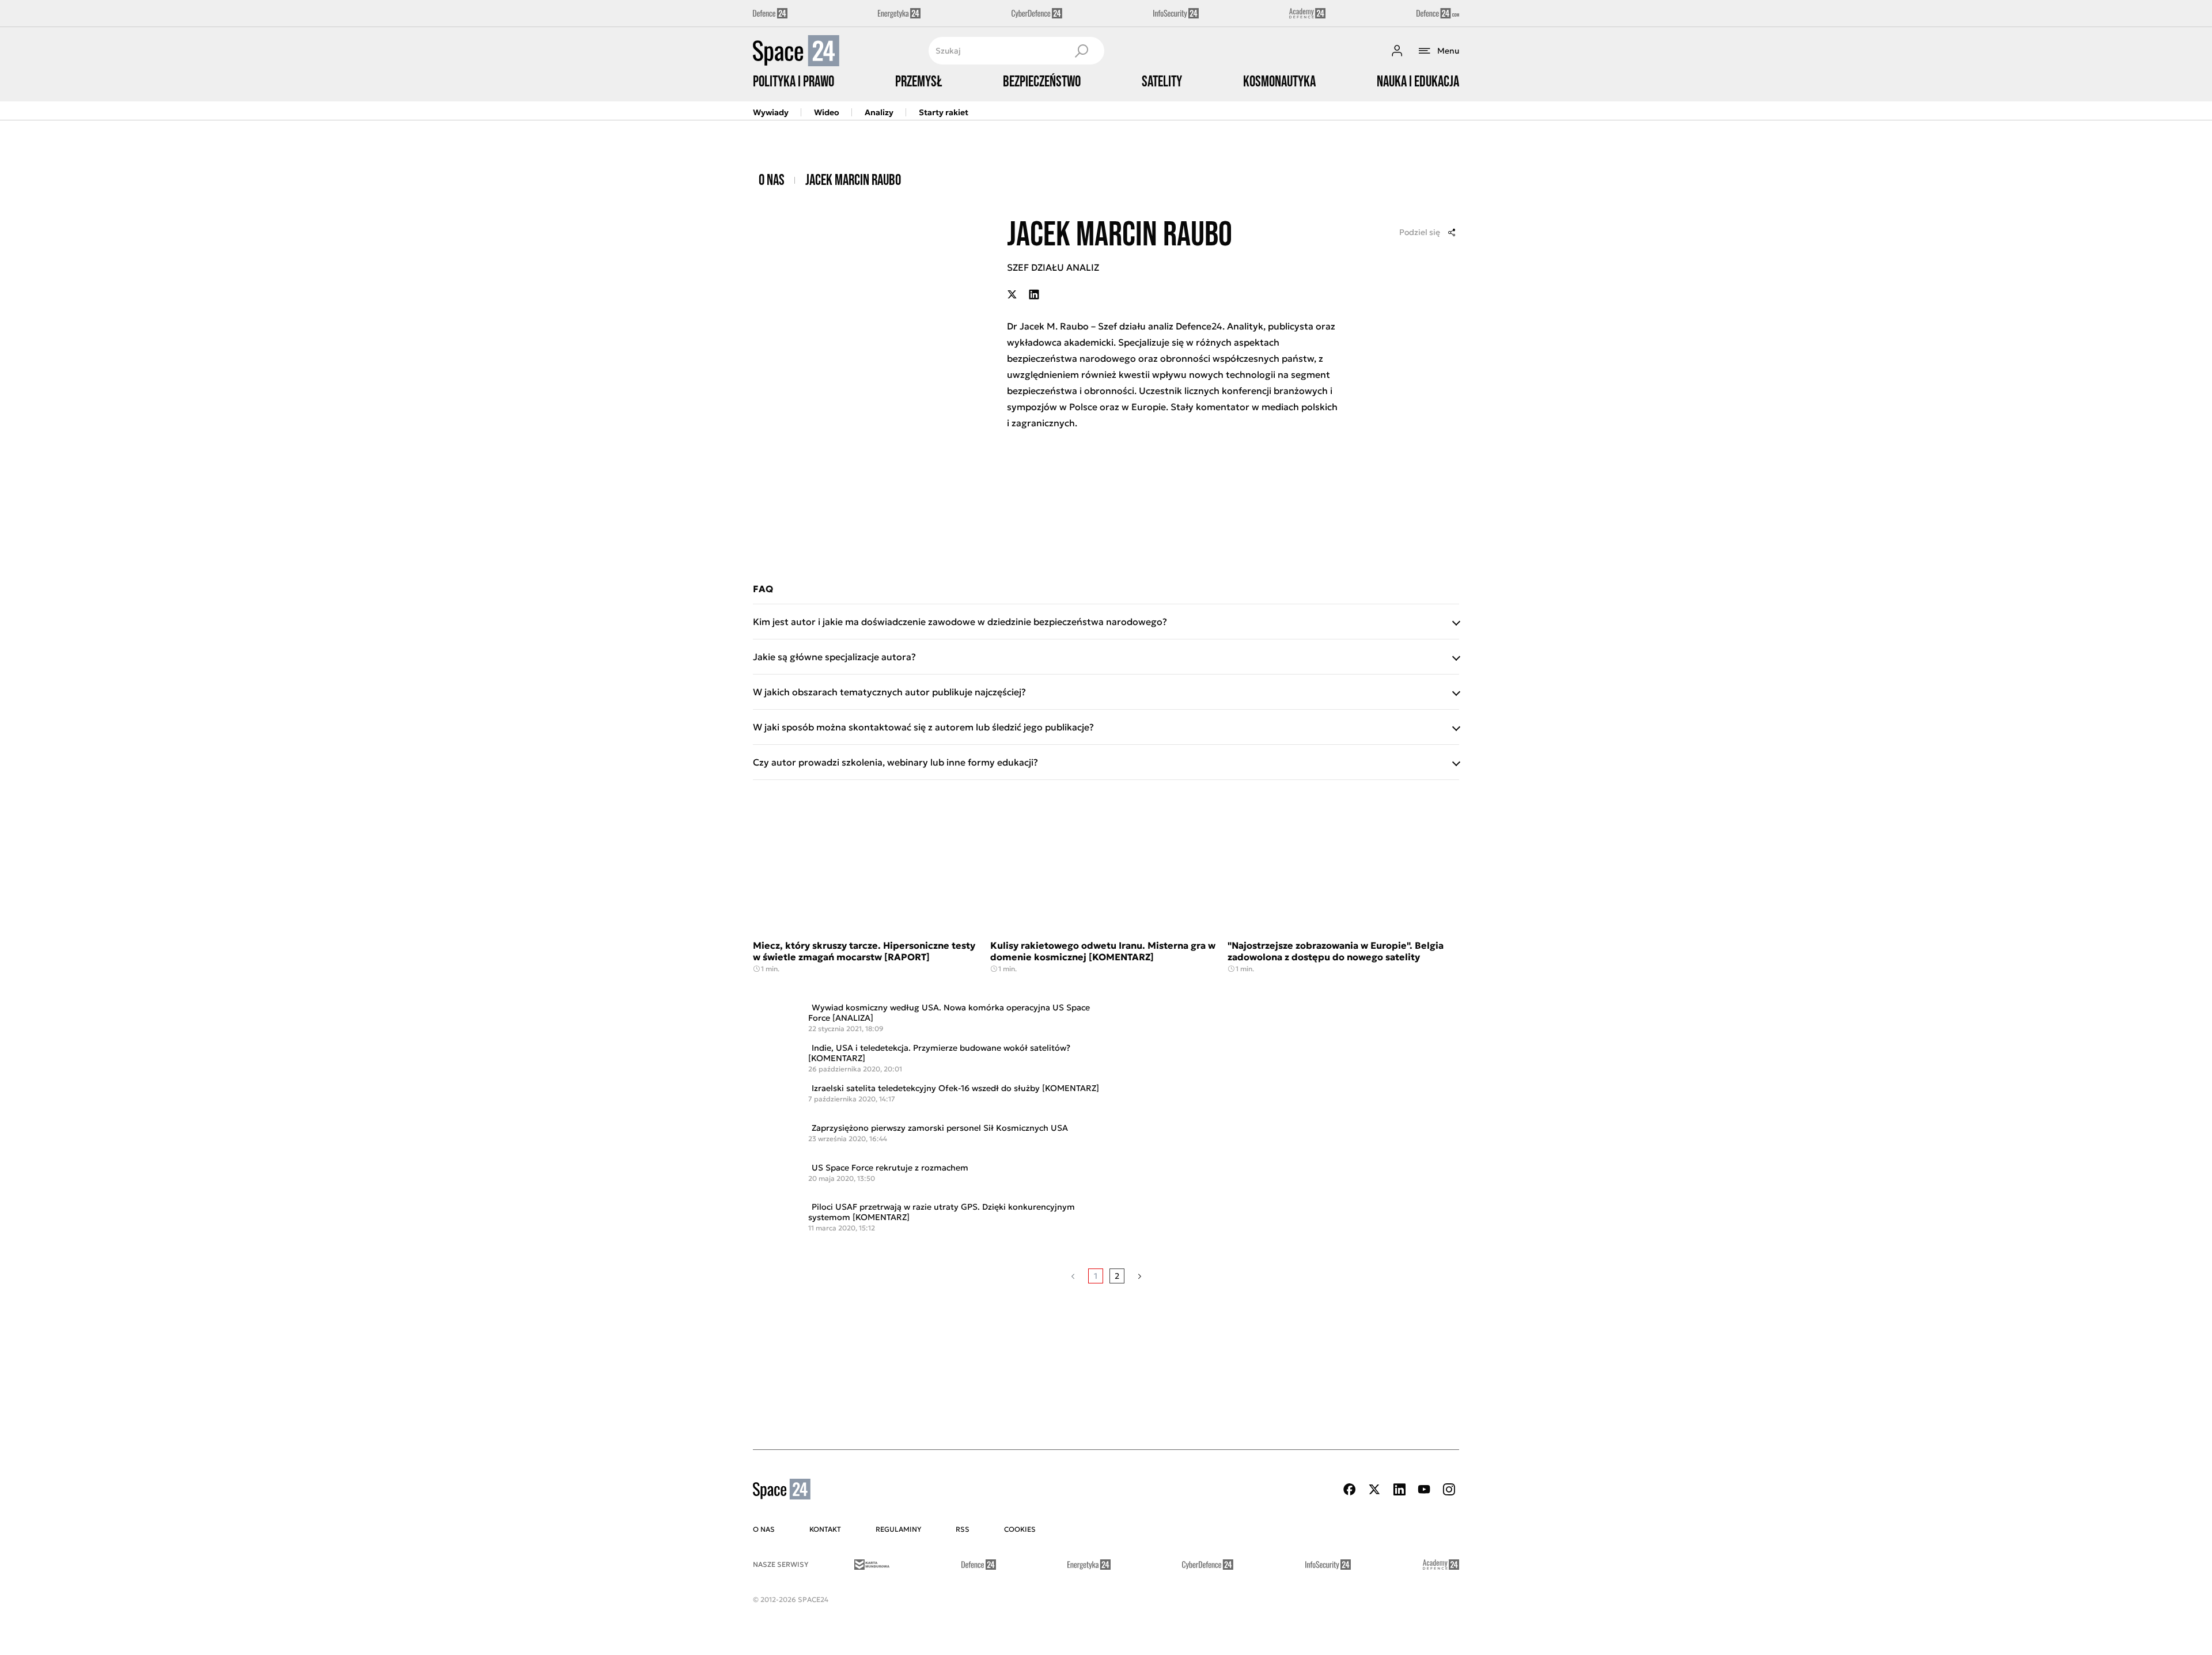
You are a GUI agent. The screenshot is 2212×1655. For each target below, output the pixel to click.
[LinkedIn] (1399, 1489)
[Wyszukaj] (1081, 51)
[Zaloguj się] (1397, 51)
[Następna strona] (1140, 1276)
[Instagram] (1449, 1489)
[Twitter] (1374, 1489)
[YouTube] (1424, 1489)
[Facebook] (1350, 1489)
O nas (772, 181)
